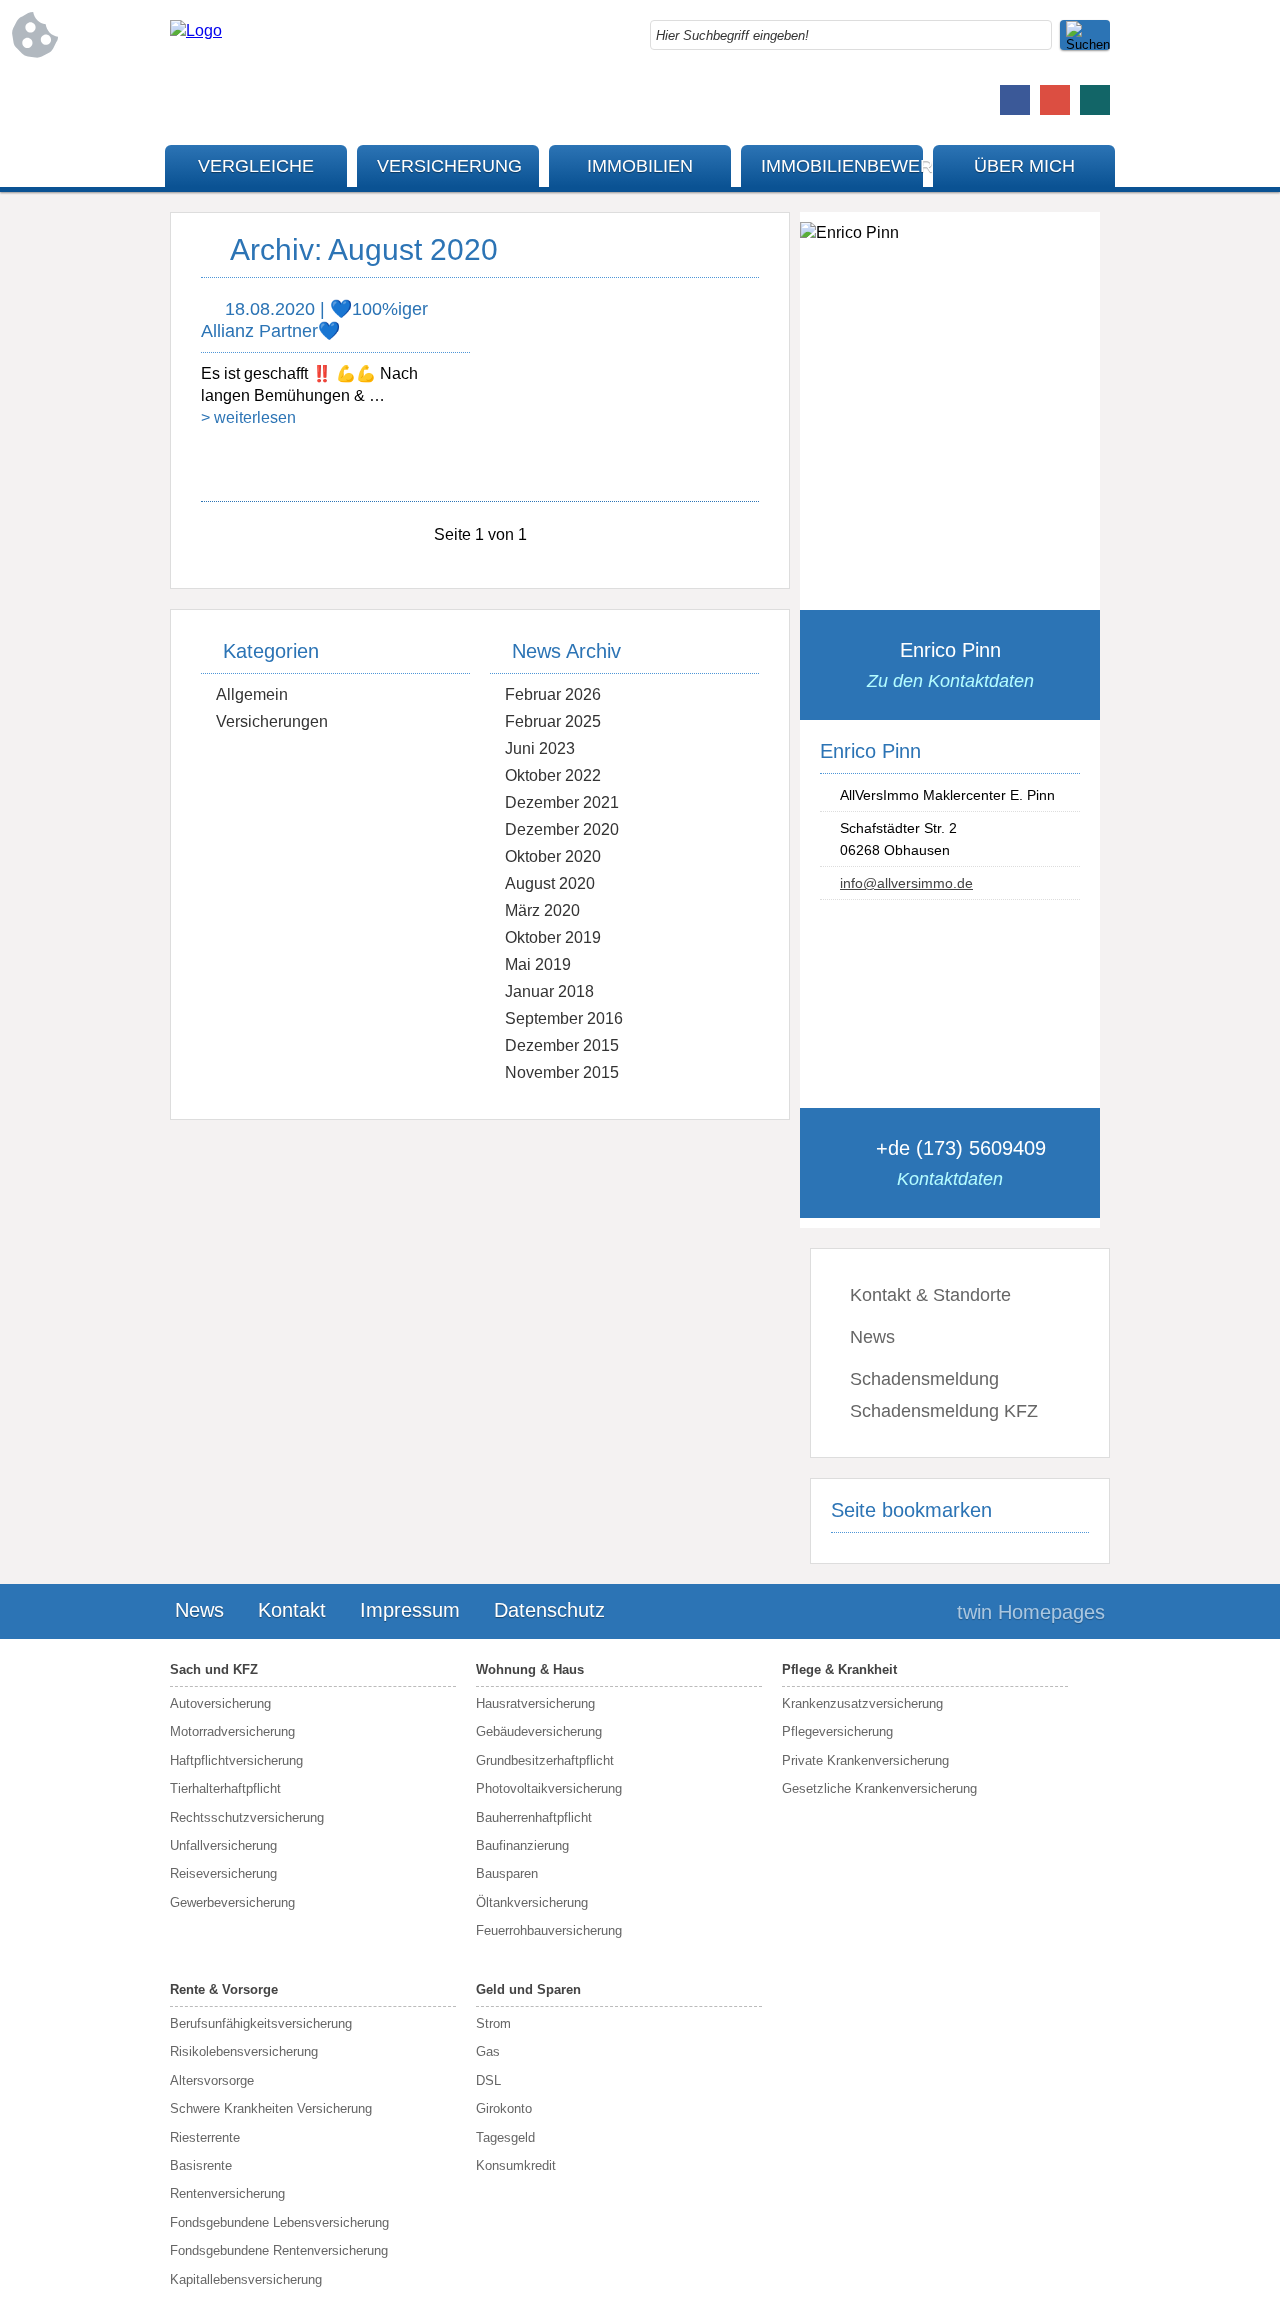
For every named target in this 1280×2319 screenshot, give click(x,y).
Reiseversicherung (223, 1873)
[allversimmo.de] (196, 30)
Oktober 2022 (553, 775)
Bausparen (507, 1873)
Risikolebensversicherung (244, 2051)
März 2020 (542, 910)
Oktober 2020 (553, 856)
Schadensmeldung (924, 1379)
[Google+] (1055, 100)
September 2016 (564, 1018)
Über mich (1024, 166)
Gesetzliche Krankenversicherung (879, 1788)
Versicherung (449, 166)
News (872, 1337)
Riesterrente (205, 2137)
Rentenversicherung (227, 2193)
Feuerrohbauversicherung (549, 1930)
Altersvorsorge (212, 2080)
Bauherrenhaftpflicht (534, 1817)
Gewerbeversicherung (232, 1902)
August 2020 (550, 883)
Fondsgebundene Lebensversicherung (279, 2222)
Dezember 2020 (562, 829)
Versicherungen (272, 721)
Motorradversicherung (232, 1731)
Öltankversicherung (532, 1902)
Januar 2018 (549, 991)
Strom (493, 2023)
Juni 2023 (540, 748)
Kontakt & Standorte (930, 1295)
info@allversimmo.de (906, 883)
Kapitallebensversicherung (246, 2279)
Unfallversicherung (223, 1845)
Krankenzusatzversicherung (862, 1703)
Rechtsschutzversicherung (247, 1817)
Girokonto (504, 2108)
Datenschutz (549, 1610)
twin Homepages (1031, 1612)
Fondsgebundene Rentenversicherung (279, 2250)
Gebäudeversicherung (539, 1731)
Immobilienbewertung (842, 166)
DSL (488, 2080)
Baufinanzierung (522, 1845)
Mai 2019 (538, 964)
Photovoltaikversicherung (549, 1788)
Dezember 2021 (562, 802)
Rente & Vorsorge (224, 1989)
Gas (488, 2051)
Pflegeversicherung (837, 1731)
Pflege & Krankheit (839, 1669)
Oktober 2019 (553, 937)
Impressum (410, 1610)
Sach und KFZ (214, 1669)
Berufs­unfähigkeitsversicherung (261, 2023)
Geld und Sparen (528, 1989)
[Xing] (1095, 100)
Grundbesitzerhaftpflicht (545, 1760)
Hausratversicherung (535, 1703)
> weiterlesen (248, 417)
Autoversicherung (220, 1703)
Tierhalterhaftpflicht (225, 1788)
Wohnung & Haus (530, 1669)
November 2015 (562, 1072)
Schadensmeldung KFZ (944, 1411)
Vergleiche (256, 166)
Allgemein (252, 694)
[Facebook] (1015, 100)
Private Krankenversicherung (865, 1760)
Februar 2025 (553, 721)
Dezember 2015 (562, 1045)
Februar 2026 (553, 694)
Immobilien (640, 166)
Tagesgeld (505, 2137)
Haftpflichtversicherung (236, 1760)
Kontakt (292, 1610)
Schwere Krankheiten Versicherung (271, 2108)
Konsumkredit (516, 2165)
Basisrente (201, 2165)
